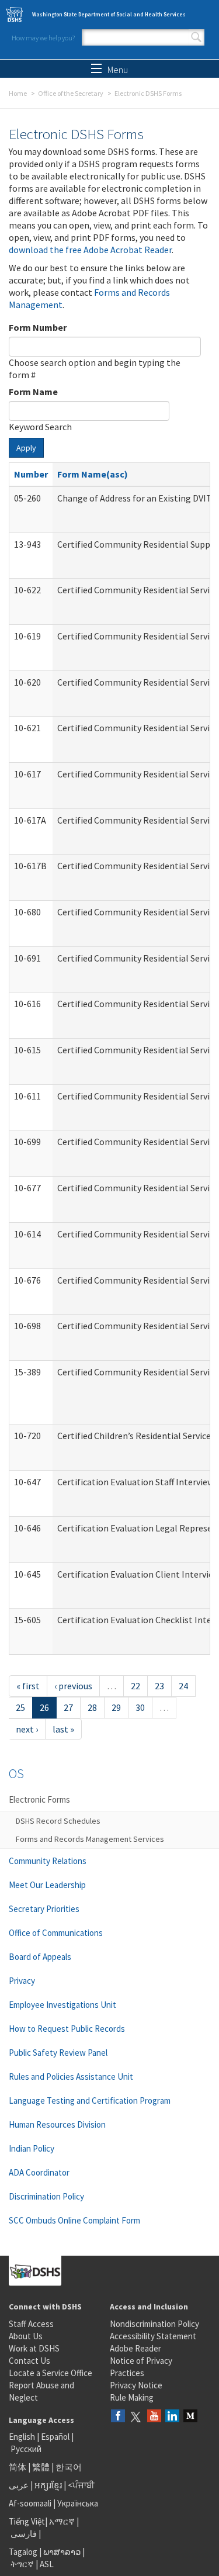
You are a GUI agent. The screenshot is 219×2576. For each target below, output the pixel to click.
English (23, 2437)
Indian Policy (32, 2148)
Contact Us (29, 2361)
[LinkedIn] (172, 2417)
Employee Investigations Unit (62, 2005)
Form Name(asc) (93, 474)
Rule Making (132, 2397)
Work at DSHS (34, 2348)
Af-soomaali (30, 2503)
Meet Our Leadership (47, 1885)
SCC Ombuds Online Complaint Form (74, 2220)
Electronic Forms (39, 1799)
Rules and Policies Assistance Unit (71, 2077)
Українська (78, 2503)
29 (116, 1707)
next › (27, 1729)
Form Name (33, 392)
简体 (18, 2467)
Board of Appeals (40, 1957)
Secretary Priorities (44, 1909)
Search (196, 37)
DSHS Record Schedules (58, 1821)
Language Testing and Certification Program (90, 2100)
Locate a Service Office (51, 2373)
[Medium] (190, 2417)
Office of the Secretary (71, 93)
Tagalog (23, 2552)
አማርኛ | (64, 2521)
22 (135, 1686)
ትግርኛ (22, 2564)
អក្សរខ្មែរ (48, 2485)
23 (159, 1686)
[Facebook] (118, 2417)
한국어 (69, 2467)
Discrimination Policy (46, 2196)
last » (63, 1729)
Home (18, 93)
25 (20, 1707)
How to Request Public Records (67, 2029)
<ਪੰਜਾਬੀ (81, 2485)
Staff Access (31, 2324)
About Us (26, 2336)
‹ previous (73, 1686)
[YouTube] (154, 2417)
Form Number (38, 327)
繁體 (42, 2467)
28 (92, 1707)
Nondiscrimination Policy (154, 2324)
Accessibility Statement (153, 2336)
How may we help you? (43, 38)
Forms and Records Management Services (90, 1839)
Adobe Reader (135, 2348)
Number (31, 474)
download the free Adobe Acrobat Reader (90, 250)
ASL (47, 2564)
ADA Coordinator (39, 2172)
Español (55, 2437)
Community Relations (48, 1861)
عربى (19, 2485)
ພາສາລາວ (62, 2552)
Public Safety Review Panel (58, 2053)
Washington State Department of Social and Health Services (109, 14)
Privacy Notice (136, 2385)
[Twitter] (136, 2417)
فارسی (23, 2534)
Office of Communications (56, 1933)
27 (68, 1707)
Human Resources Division (57, 2124)
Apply (26, 448)
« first (28, 1686)
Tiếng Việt (27, 2521)
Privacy (22, 1981)
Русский (26, 2449)
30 (140, 1707)
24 (183, 1686)
